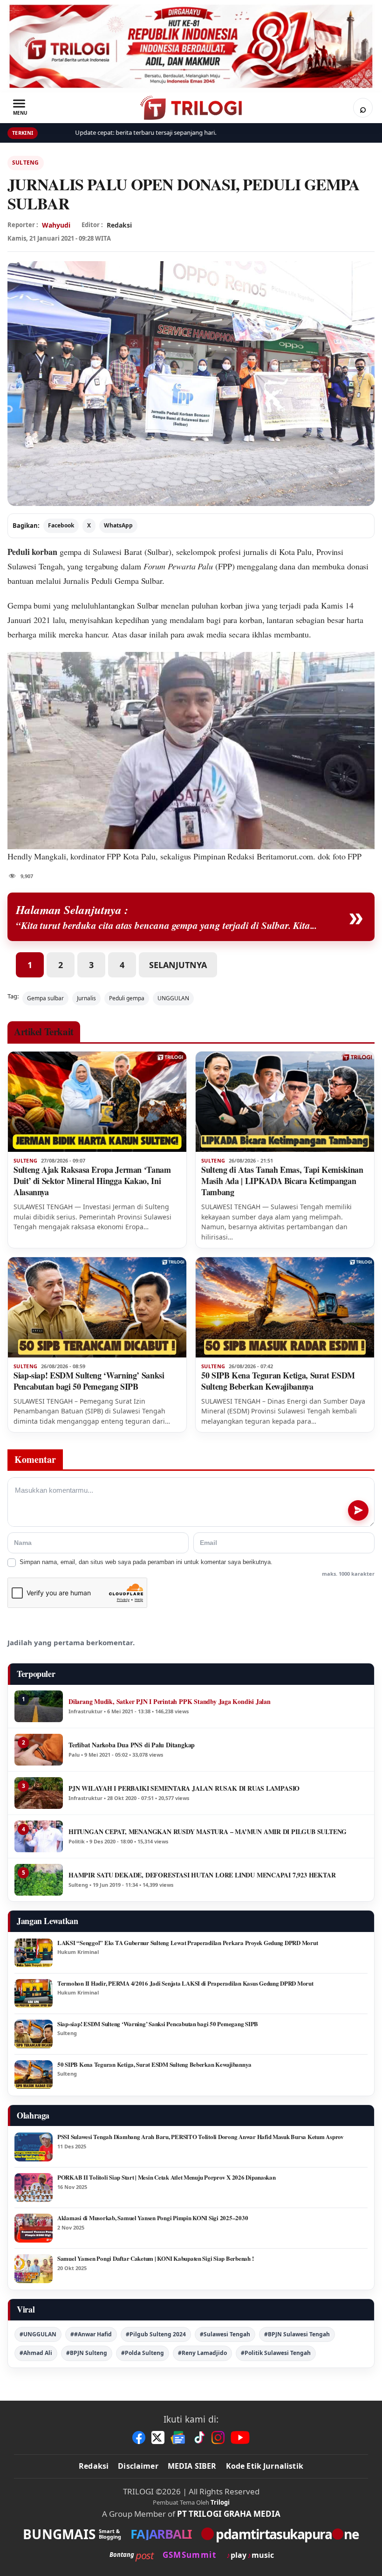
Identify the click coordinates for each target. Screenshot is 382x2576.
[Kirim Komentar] (358, 1510)
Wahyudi (56, 225)
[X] (158, 2438)
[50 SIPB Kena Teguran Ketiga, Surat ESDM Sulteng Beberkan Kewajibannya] (285, 1307)
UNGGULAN (173, 998)
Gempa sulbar (45, 998)
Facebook (61, 525)
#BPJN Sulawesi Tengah (297, 2334)
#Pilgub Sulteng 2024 (156, 2334)
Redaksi (94, 2466)
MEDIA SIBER (192, 2466)
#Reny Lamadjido (202, 2353)
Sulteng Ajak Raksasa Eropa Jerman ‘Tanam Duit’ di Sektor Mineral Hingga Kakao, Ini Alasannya (92, 1181)
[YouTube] (240, 2438)
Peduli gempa (127, 998)
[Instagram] (218, 2438)
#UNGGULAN (38, 2334)
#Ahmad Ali (36, 2353)
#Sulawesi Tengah (225, 2334)
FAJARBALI (161, 2534)
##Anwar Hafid (91, 2334)
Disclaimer (138, 2466)
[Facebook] (139, 2438)
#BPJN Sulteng (87, 2353)
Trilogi (220, 2502)
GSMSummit (189, 2555)
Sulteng (26, 163)
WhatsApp (118, 525)
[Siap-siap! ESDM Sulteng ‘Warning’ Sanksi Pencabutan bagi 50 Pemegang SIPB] (97, 1307)
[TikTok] (199, 2438)
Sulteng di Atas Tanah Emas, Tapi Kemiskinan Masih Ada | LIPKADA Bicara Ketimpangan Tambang (282, 1181)
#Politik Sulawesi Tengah (276, 2353)
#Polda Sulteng (143, 2353)
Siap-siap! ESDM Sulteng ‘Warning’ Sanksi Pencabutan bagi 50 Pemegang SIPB (89, 1381)
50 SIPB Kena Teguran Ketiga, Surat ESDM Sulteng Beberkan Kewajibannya (278, 1381)
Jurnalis (86, 998)
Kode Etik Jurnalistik (265, 2466)
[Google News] (178, 2438)
